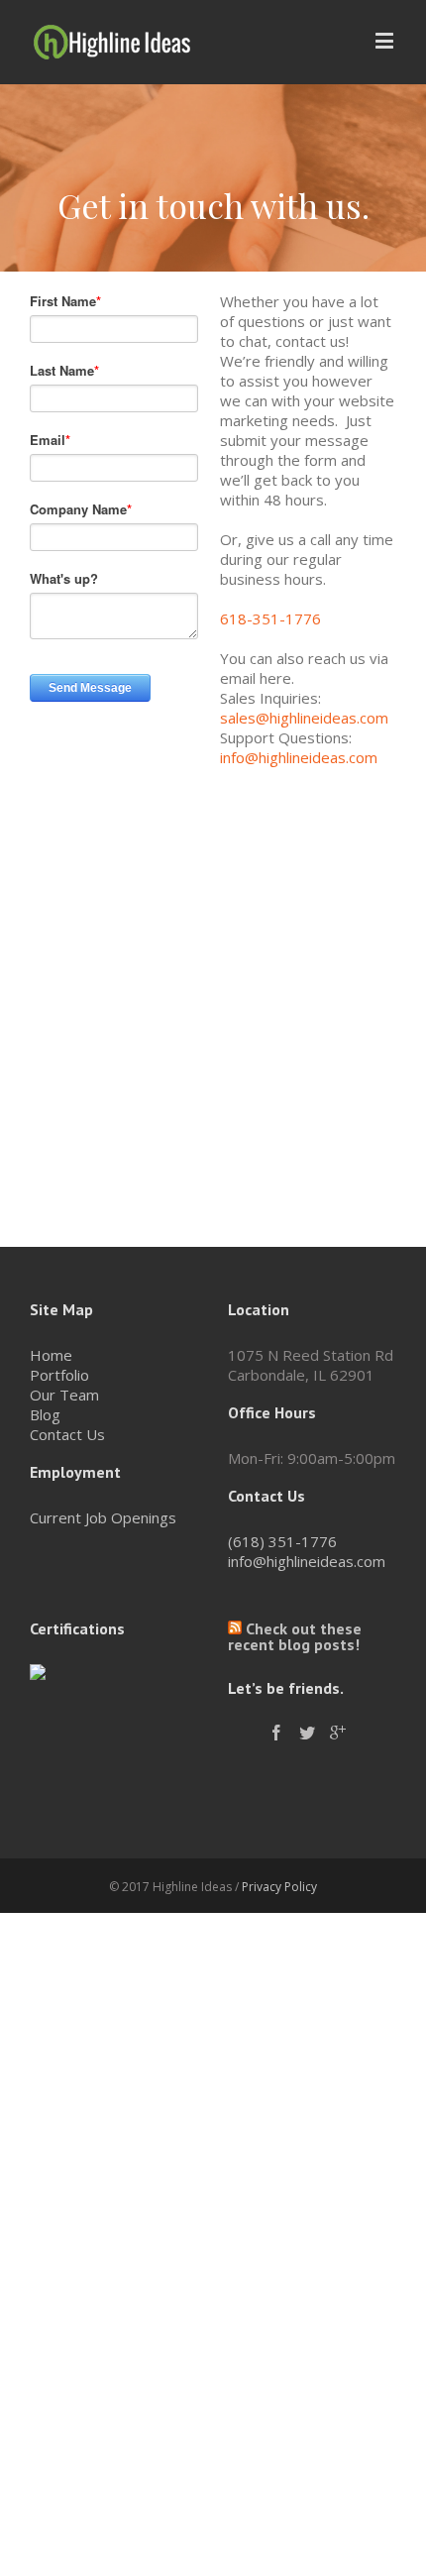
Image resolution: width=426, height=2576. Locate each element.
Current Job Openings (103, 1517)
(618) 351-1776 (282, 1541)
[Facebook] (276, 1733)
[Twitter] (307, 1733)
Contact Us (67, 1434)
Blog (45, 1414)
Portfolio (59, 1375)
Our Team (64, 1395)
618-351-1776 (270, 618)
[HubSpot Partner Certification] (38, 1674)
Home (51, 1355)
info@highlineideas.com (299, 757)
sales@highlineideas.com (304, 718)
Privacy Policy (279, 1887)
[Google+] (338, 1733)
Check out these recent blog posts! (295, 1636)
